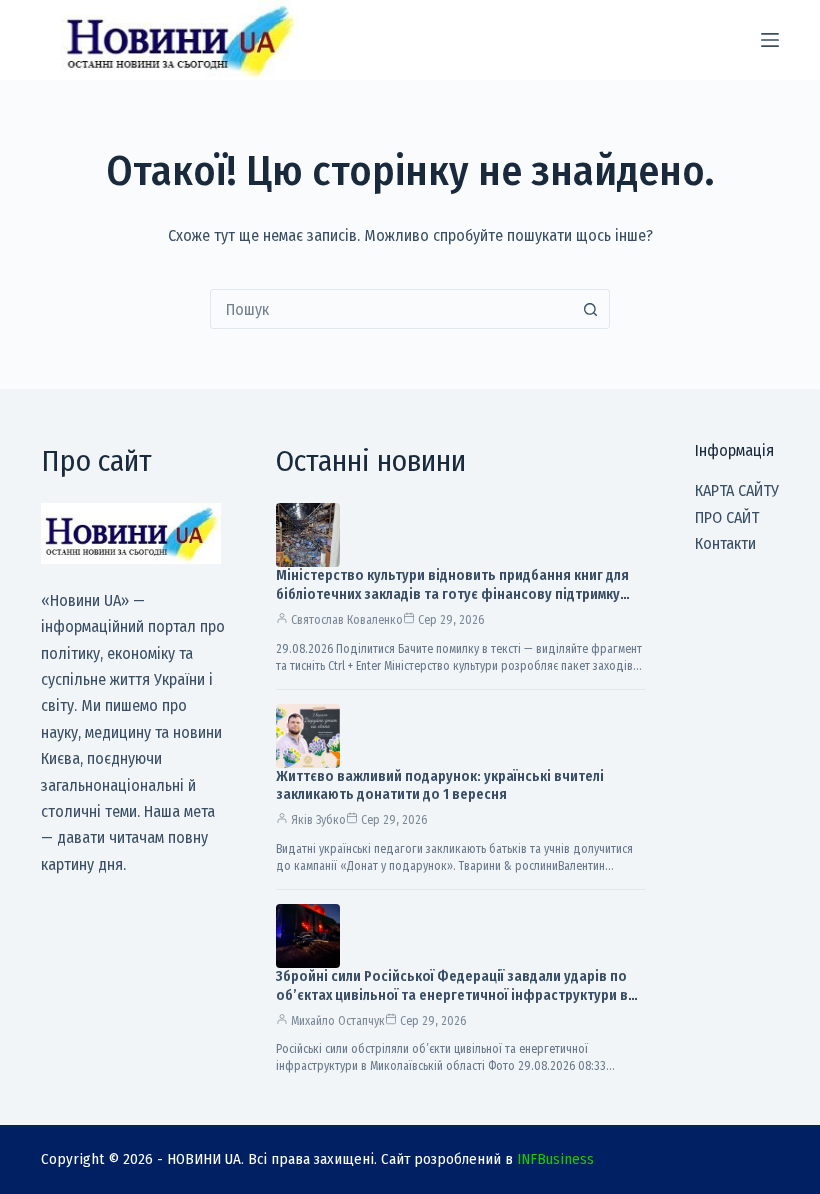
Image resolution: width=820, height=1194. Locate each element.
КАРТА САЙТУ (737, 490)
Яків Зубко (318, 820)
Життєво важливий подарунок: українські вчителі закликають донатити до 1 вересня (440, 786)
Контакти (725, 543)
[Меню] (770, 40)
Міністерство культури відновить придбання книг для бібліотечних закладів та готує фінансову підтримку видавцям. (452, 594)
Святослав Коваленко (347, 620)
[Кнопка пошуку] (590, 309)
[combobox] (391, 309)
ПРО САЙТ (727, 517)
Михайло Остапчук (338, 1021)
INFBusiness (555, 1159)
